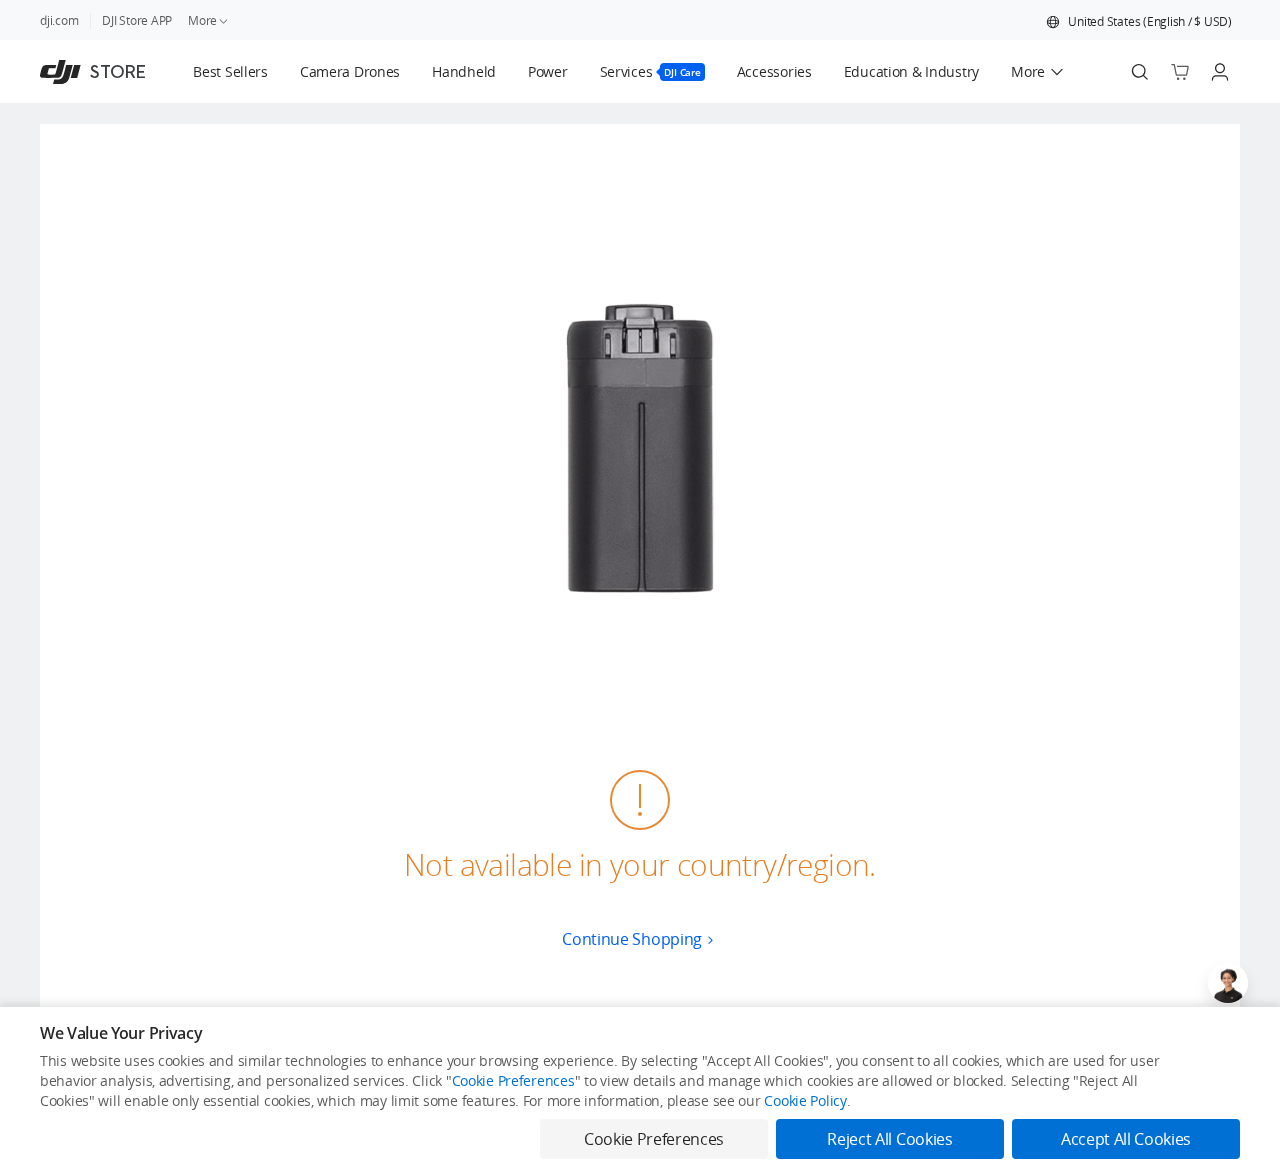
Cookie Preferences (513, 1080)
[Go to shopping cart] (1180, 72)
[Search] (1140, 72)
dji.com (59, 20)
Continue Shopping (632, 939)
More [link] (202, 20)
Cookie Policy (805, 1100)
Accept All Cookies (1126, 1139)
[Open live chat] (1228, 983)
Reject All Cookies (889, 1139)
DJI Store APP (137, 20)
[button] (1139, 22)
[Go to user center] (1220, 72)
